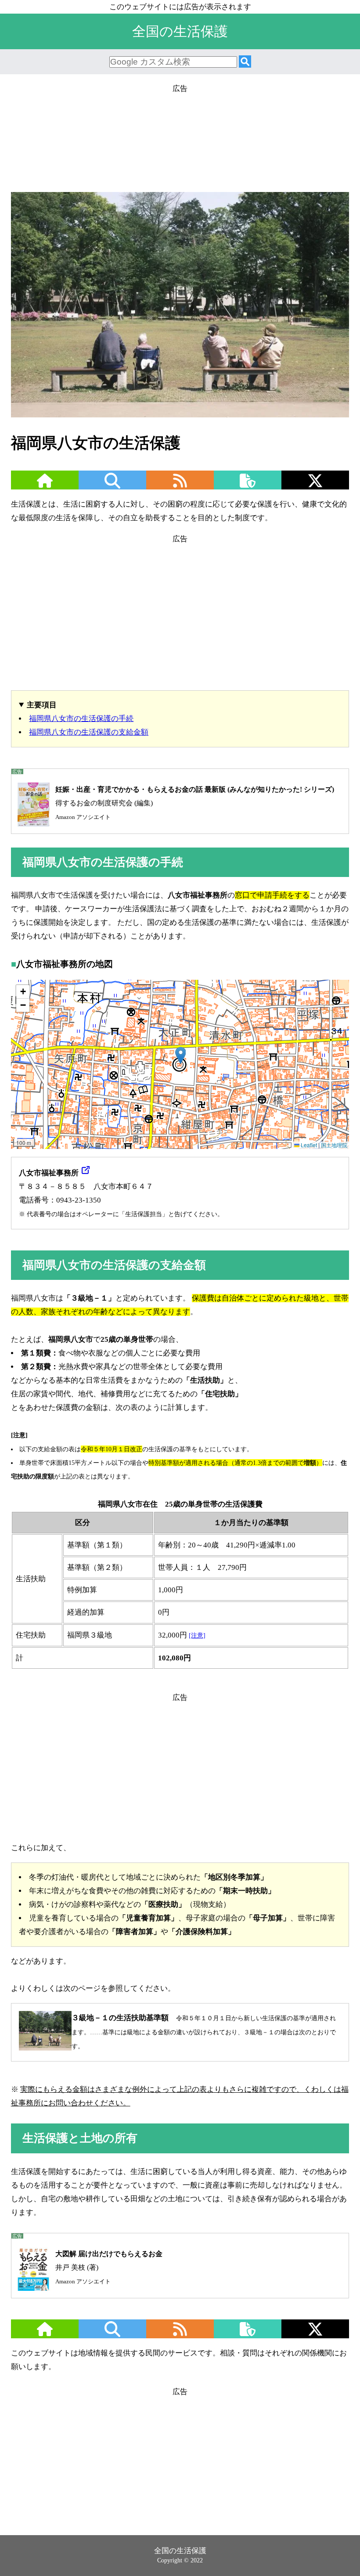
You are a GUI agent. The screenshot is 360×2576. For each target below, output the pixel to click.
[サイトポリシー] (248, 486)
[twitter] (315, 486)
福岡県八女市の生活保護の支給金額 (89, 732)
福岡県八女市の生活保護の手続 (81, 719)
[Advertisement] (180, 135)
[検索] (245, 62)
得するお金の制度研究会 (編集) (195, 803)
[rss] (180, 486)
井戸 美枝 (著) (109, 2267)
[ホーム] (45, 486)
